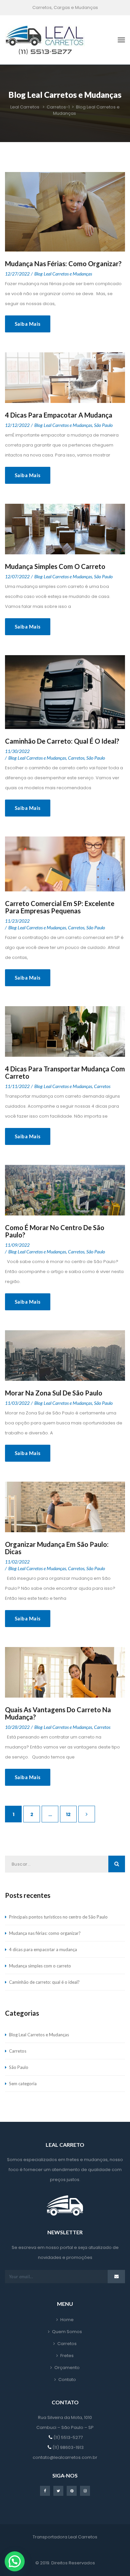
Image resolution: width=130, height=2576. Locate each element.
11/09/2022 (17, 1245)
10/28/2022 (17, 1727)
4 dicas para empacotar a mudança (59, 415)
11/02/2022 (17, 1562)
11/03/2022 (17, 1403)
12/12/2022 (17, 425)
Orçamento (67, 2368)
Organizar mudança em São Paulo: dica (57, 1548)
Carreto (76, 758)
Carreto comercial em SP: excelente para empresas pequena (60, 907)
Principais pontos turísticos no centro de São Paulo (58, 1917)
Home (67, 2320)
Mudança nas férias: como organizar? (63, 264)
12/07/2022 (17, 576)
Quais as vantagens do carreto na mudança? (58, 1713)
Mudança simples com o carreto (55, 566)
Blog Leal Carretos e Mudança (63, 274)
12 (68, 1814)
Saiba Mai (28, 324)
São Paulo (103, 425)
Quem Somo (67, 2332)
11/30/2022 (17, 751)
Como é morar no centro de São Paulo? (55, 1231)
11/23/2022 (17, 921)
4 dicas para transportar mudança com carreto (65, 1072)
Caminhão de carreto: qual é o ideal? (62, 741)
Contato (67, 2380)
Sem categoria (23, 2084)
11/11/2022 (17, 1086)
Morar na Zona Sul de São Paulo (54, 1393)
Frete (67, 2356)
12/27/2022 (17, 274)
